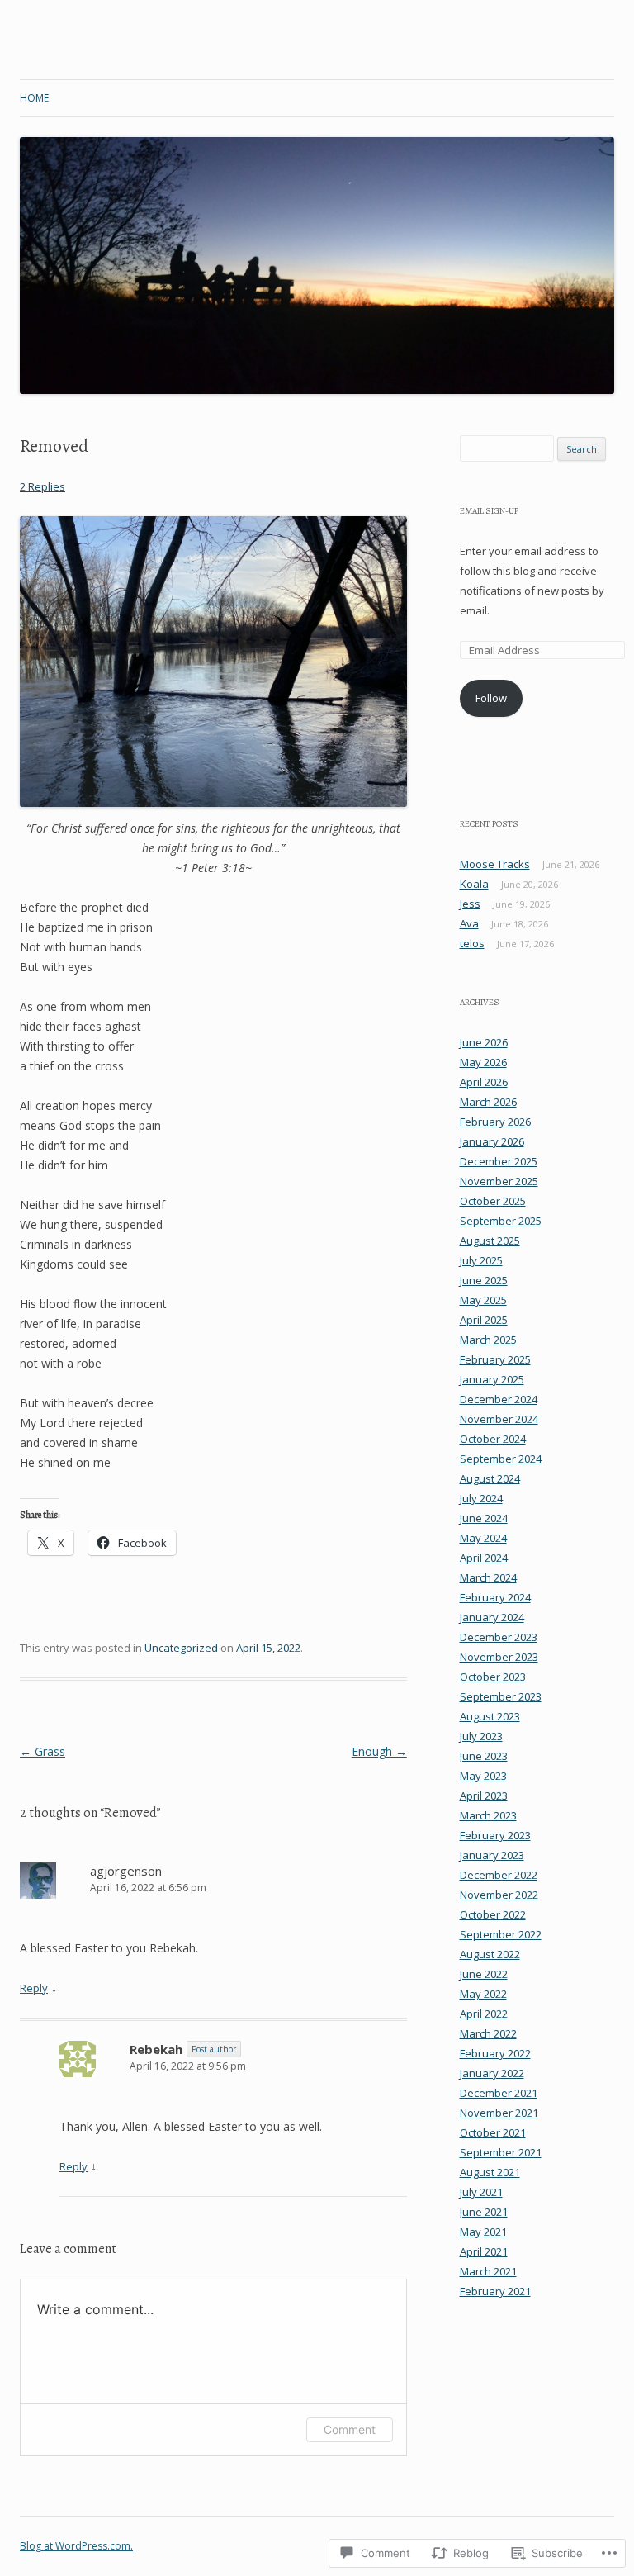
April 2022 (484, 2014)
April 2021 (484, 2251)
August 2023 (490, 1716)
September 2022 (501, 1934)
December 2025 (499, 1161)
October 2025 (493, 1201)
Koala (474, 884)
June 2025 (484, 1280)
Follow (491, 698)
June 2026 (484, 1042)
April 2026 (484, 1082)
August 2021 (490, 2172)
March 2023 (488, 1815)
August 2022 (490, 1954)
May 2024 (483, 1538)
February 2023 (495, 1835)
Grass (43, 1751)
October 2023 (493, 1677)
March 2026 (488, 1102)
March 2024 (488, 1577)
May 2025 (483, 1300)
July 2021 (481, 2192)
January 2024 (492, 1617)
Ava (469, 923)
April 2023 (484, 1796)
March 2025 (488, 1340)
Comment (350, 2429)
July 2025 (481, 1260)
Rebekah (156, 2049)
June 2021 (484, 2212)
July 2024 (481, 1498)
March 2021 (488, 2271)
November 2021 (499, 2113)
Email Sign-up (489, 511)
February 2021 (495, 2291)
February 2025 (495, 1359)
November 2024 (499, 1419)
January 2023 (492, 1855)
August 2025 (490, 1241)
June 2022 (484, 1974)
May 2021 (483, 2232)
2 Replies (43, 486)
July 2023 (481, 1736)
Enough (379, 1751)
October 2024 (493, 1439)
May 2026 (483, 1062)
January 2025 (492, 1379)
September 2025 (501, 1221)
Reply (34, 1988)
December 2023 (499, 1637)
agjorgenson (126, 1871)
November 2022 (499, 1895)
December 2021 (499, 2093)
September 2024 (501, 1459)
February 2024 (495, 1597)
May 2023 (483, 1776)
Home (34, 98)
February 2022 (495, 2053)
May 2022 (483, 1994)
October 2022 (493, 1914)
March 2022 (488, 2033)
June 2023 (484, 1756)
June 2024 (484, 1518)
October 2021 (493, 2132)
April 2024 (484, 1558)
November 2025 (499, 1181)
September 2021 (501, 2152)
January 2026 (492, 1141)
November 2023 (499, 1657)
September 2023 (501, 1696)
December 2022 (499, 1875)
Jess (470, 904)
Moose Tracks (495, 864)
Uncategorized (181, 1648)
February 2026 (495, 1122)
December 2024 (499, 1399)
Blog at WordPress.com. (76, 2546)
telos (472, 943)
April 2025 (484, 1320)
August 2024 (490, 1478)
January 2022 (492, 2073)
